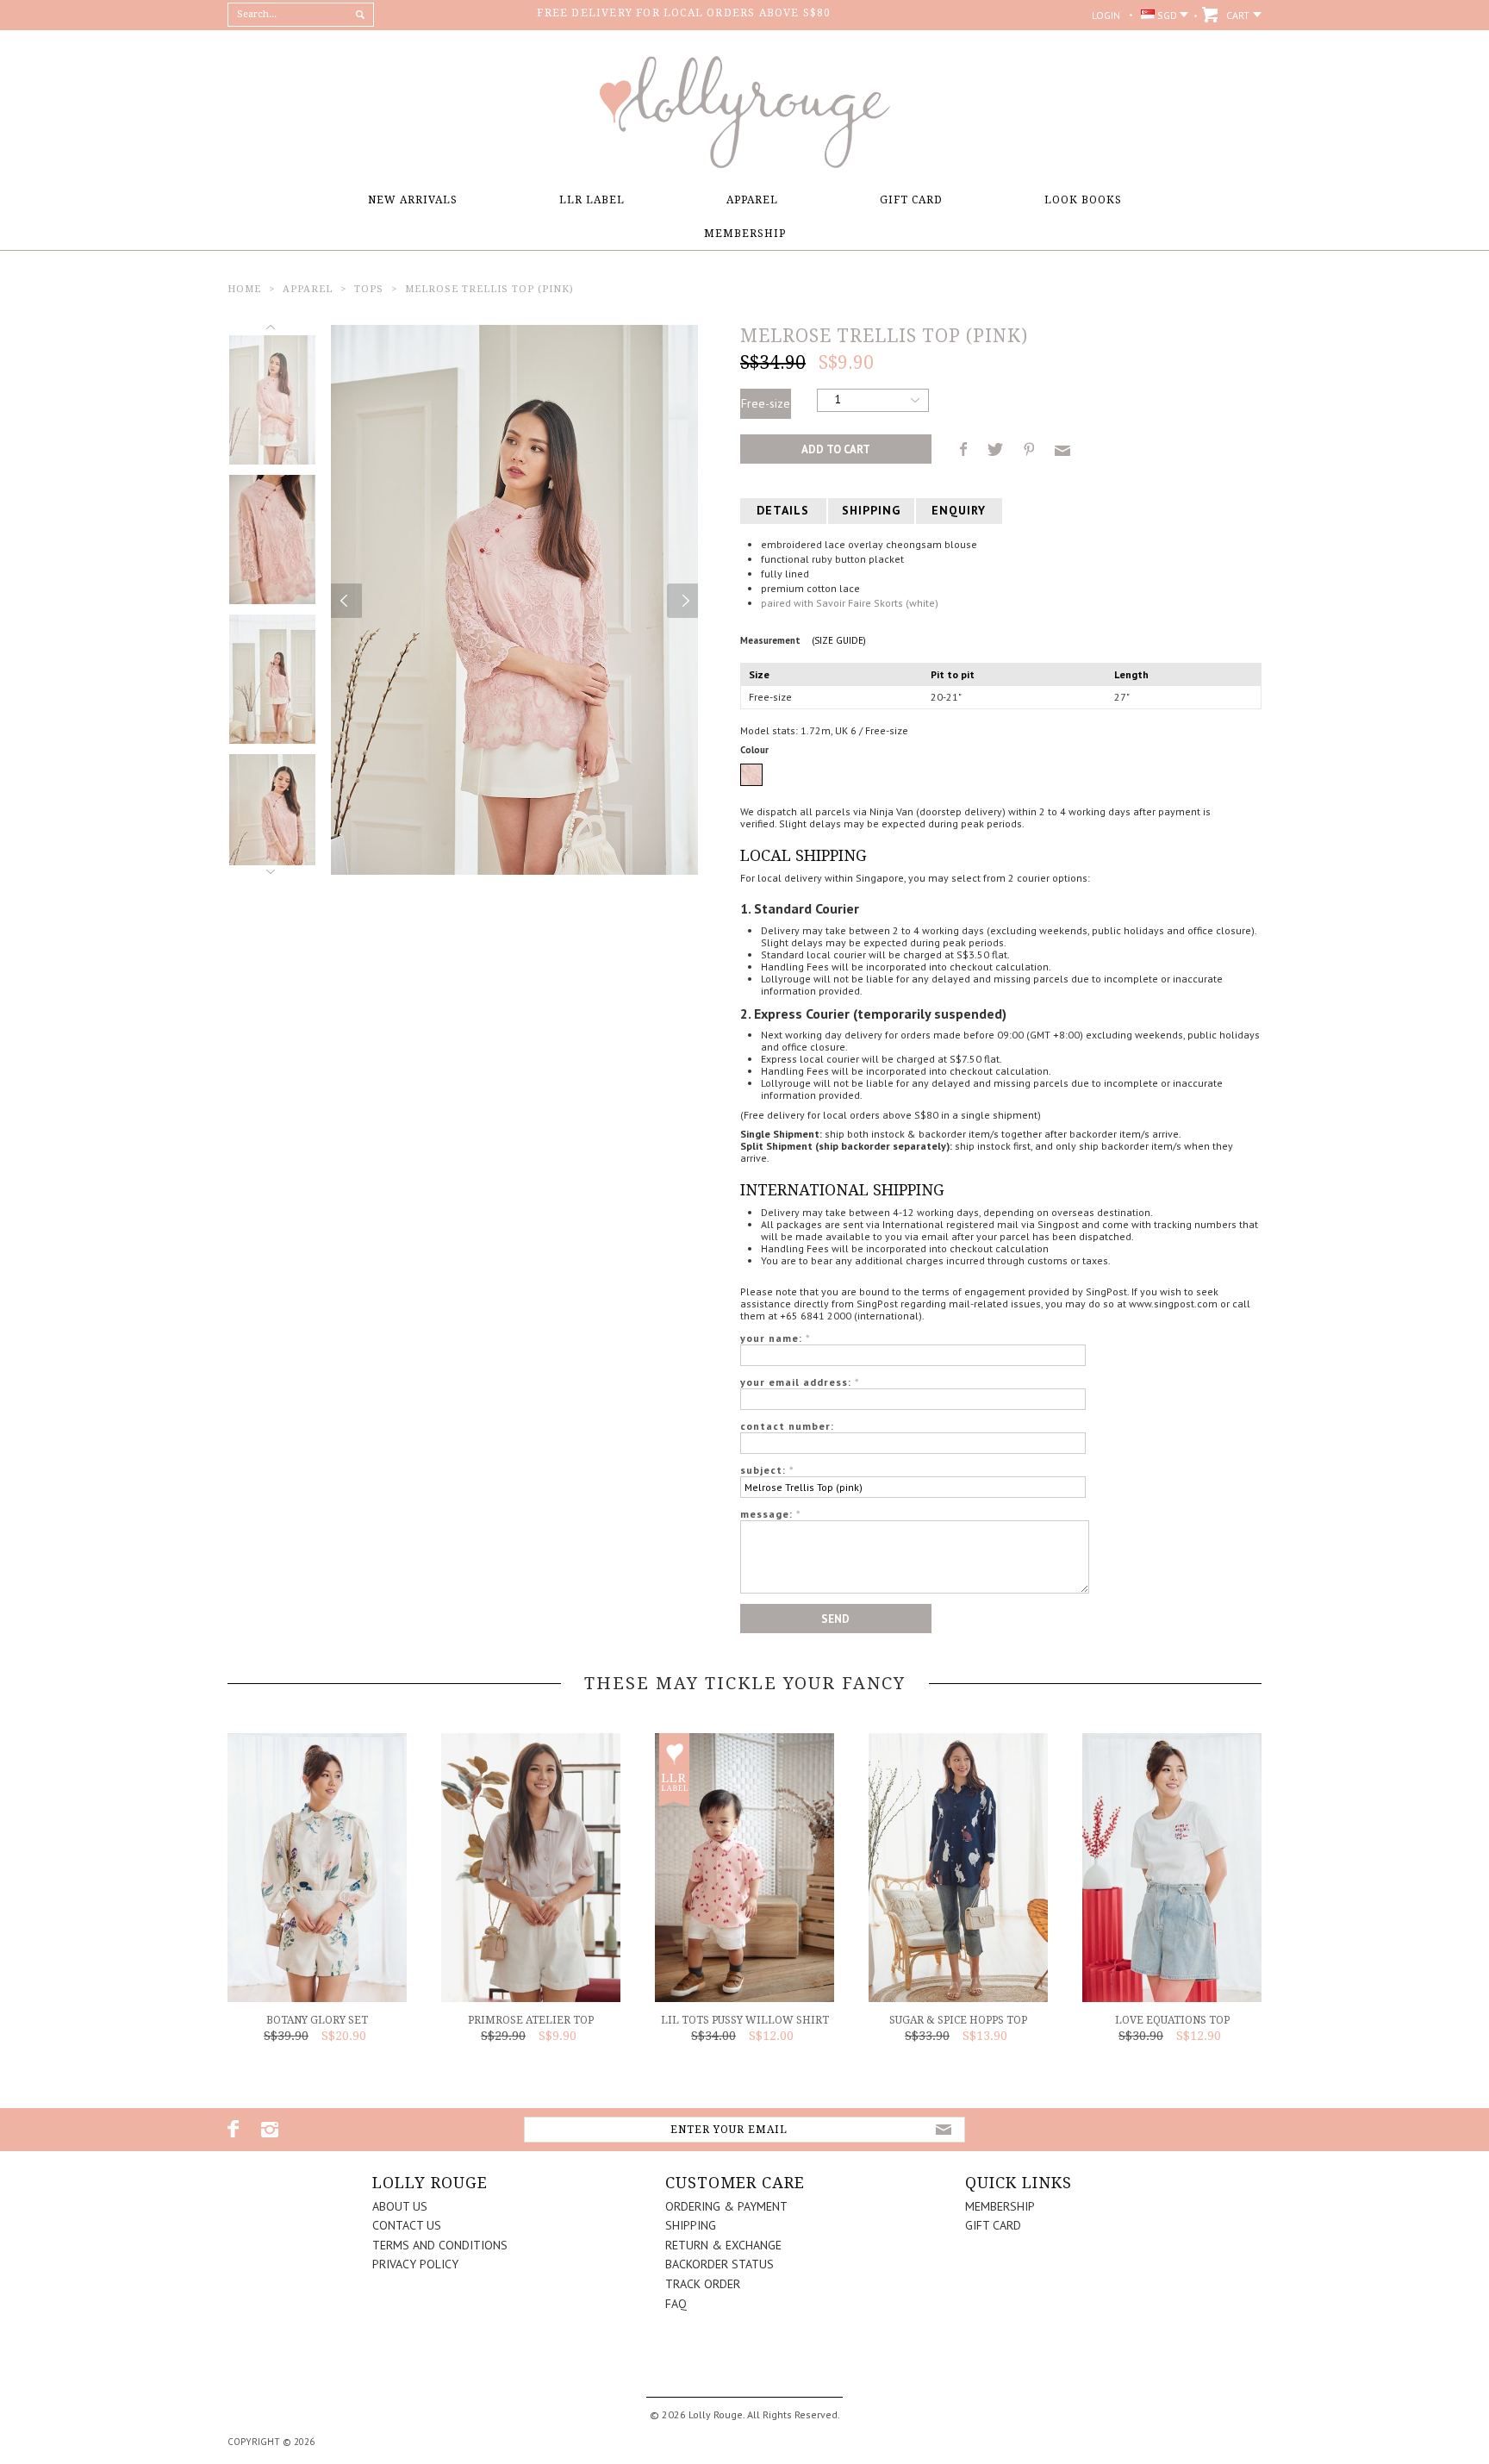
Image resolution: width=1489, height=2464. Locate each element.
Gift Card (911, 200)
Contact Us (407, 2225)
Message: (771, 1514)
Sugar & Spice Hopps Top (958, 2020)
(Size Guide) (839, 640)
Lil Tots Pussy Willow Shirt (745, 2020)
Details (783, 510)
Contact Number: (787, 1426)
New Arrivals (413, 200)
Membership (745, 234)
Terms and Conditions (440, 2245)
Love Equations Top (1172, 2020)
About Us (400, 2206)
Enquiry (959, 510)
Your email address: (800, 1382)
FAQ (676, 2304)
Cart (1238, 15)
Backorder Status (720, 2264)
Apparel (752, 200)
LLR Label (592, 200)
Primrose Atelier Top (531, 2020)
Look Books (1083, 200)
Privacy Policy (415, 2264)
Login (1106, 15)
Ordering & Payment (726, 2206)
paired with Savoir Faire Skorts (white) (850, 603)
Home (244, 289)
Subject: (767, 1470)
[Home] (744, 164)
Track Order (703, 2284)
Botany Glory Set (317, 2020)
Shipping (871, 510)
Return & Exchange (723, 2245)
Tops (369, 289)
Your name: (776, 1338)
